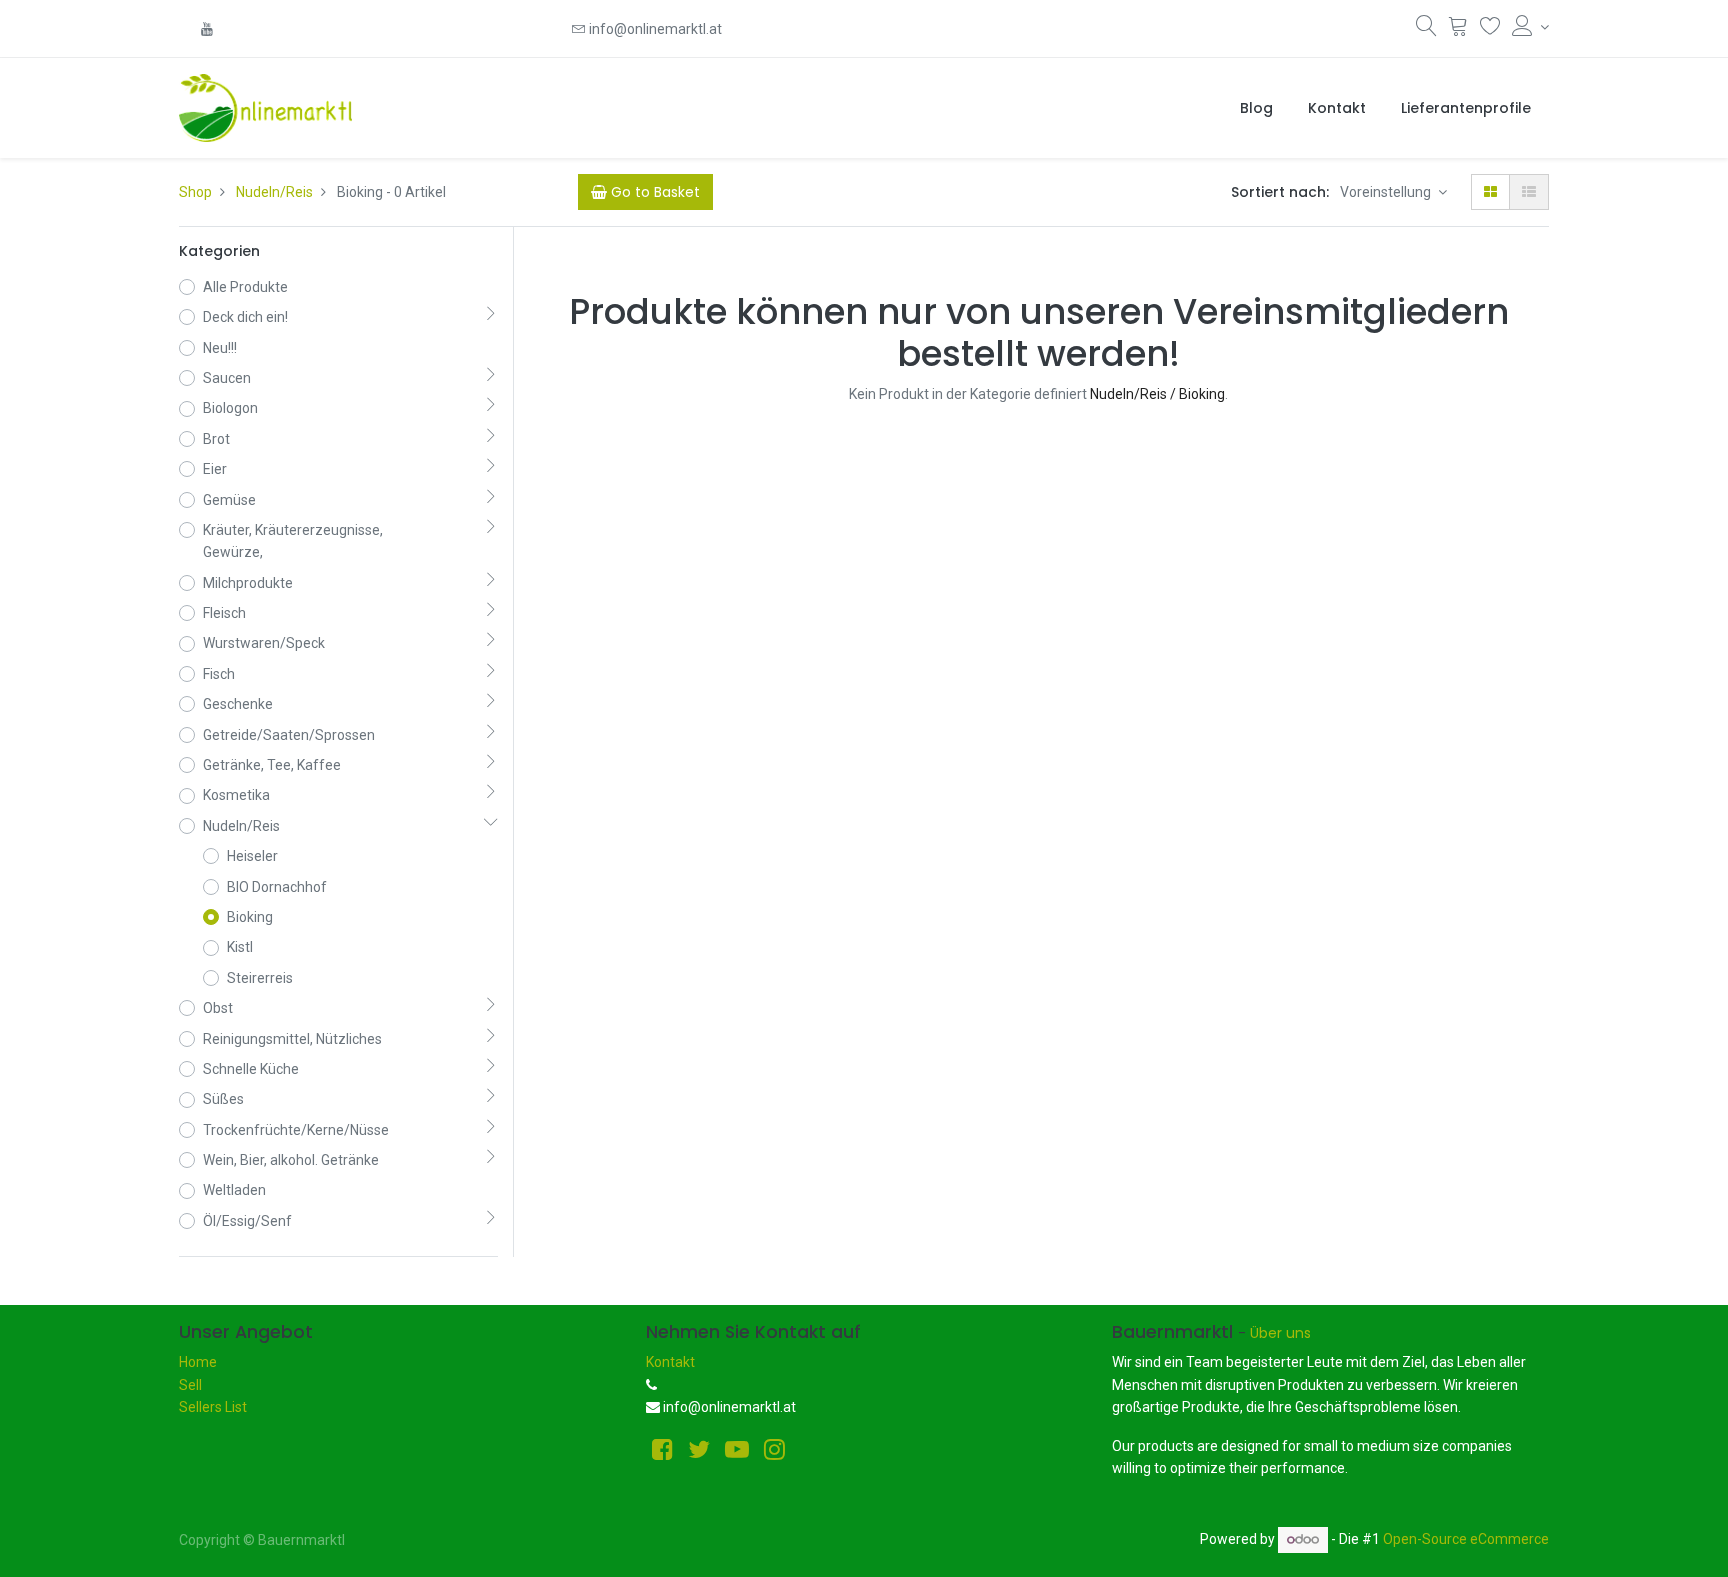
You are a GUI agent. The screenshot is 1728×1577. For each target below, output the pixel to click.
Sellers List (213, 1407)
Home (198, 1362)
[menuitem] (1256, 108)
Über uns (1280, 1333)
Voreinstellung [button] (1387, 192)
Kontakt (670, 1362)
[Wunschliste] (1490, 30)
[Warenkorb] (1458, 30)
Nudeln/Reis (274, 192)
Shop (195, 192)
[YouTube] (207, 29)
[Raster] (1490, 192)
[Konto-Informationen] (1530, 27)
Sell (190, 1385)
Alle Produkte (245, 287)
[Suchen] (1426, 30)
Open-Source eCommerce (1466, 1539)
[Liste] (1529, 192)
